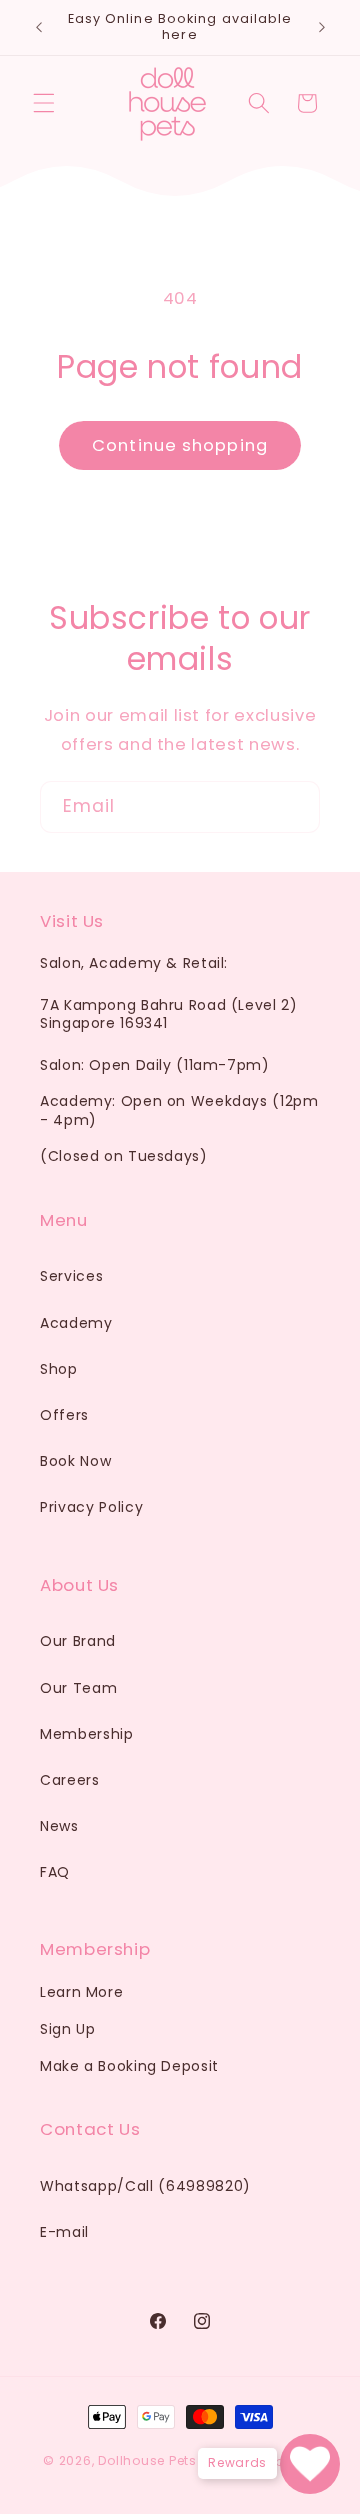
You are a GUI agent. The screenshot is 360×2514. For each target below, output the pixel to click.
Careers (70, 1780)
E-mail (64, 2232)
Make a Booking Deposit (129, 2066)
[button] (44, 103)
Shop (59, 1369)
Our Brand (78, 1641)
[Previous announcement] (39, 27)
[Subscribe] (295, 807)
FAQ (55, 1872)
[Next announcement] (322, 27)
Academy (76, 1323)
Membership (87, 1734)
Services (71, 1276)
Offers (64, 1415)
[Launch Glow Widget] (310, 2464)
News (59, 1826)
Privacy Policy (91, 1507)
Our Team (78, 1688)
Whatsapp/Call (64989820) (145, 2186)
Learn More (81, 1992)
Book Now (75, 1461)
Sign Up (67, 2029)
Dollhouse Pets (147, 2461)
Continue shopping (180, 445)
